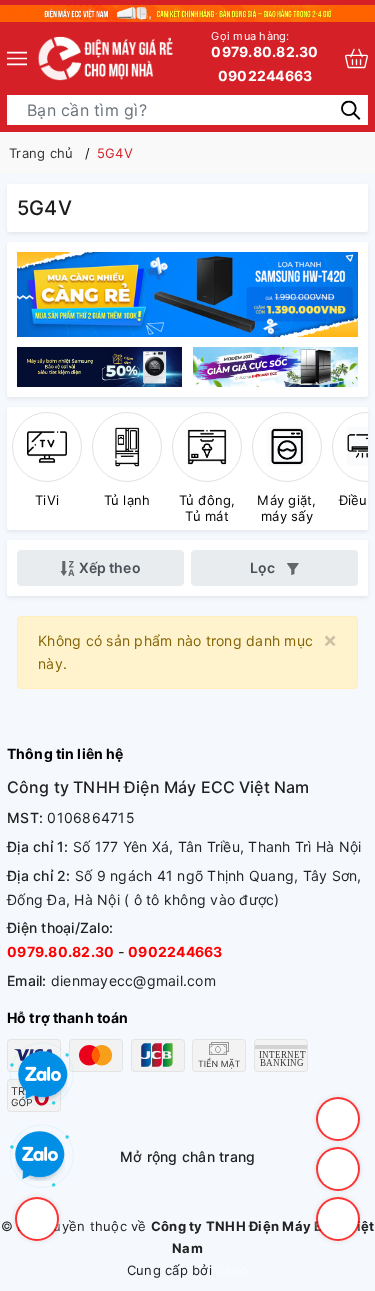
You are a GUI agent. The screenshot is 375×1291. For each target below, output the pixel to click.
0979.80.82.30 (264, 44)
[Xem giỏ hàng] (356, 58)
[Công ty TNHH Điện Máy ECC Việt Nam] (106, 58)
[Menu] (17, 58)
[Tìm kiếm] (350, 108)
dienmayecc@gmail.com (133, 980)
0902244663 (265, 75)
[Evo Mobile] (102, 366)
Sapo (232, 1270)
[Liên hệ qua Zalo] (40, 1156)
